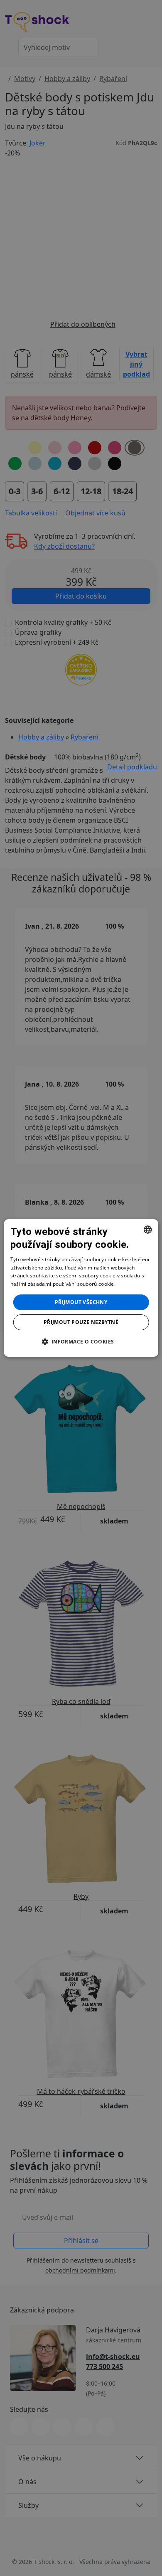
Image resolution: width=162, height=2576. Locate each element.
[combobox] (147, 1230)
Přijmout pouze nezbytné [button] (81, 1322)
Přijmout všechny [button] (81, 1302)
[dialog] (81, 1288)
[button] (81, 1341)
